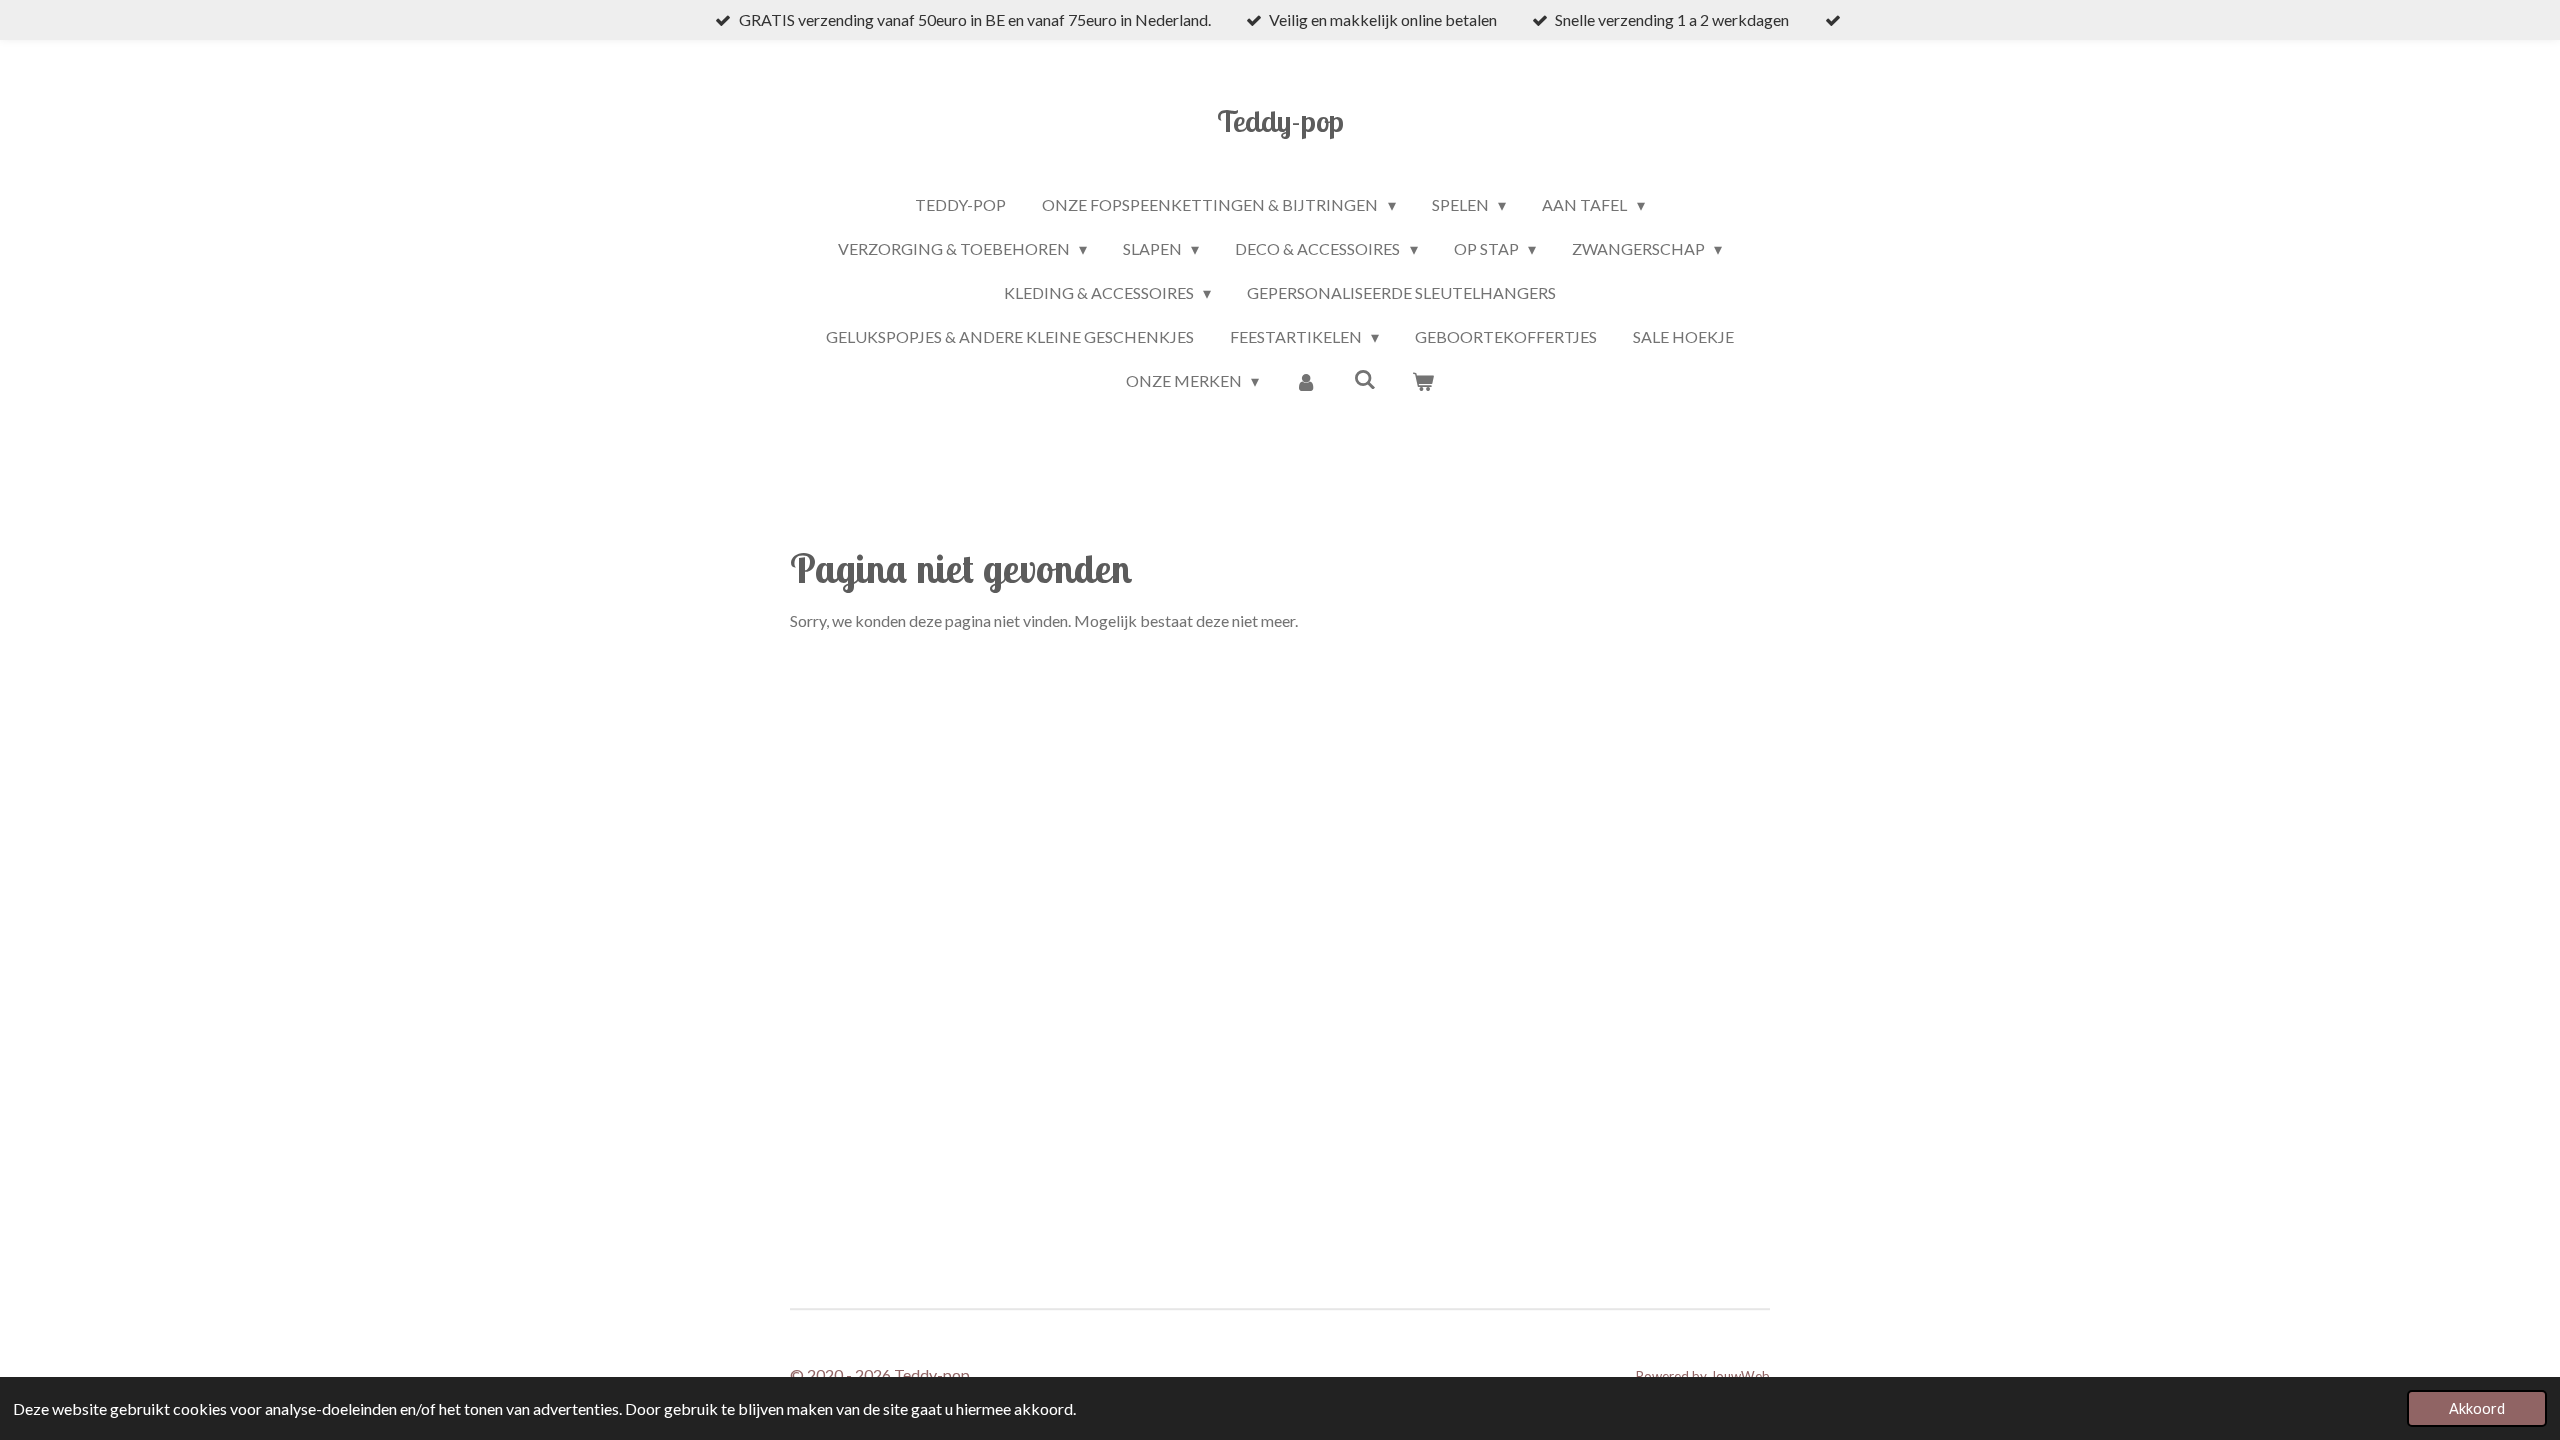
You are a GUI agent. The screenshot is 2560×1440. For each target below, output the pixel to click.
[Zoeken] (1365, 378)
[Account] (1306, 381)
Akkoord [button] (2477, 1408)
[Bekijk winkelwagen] (1423, 381)
